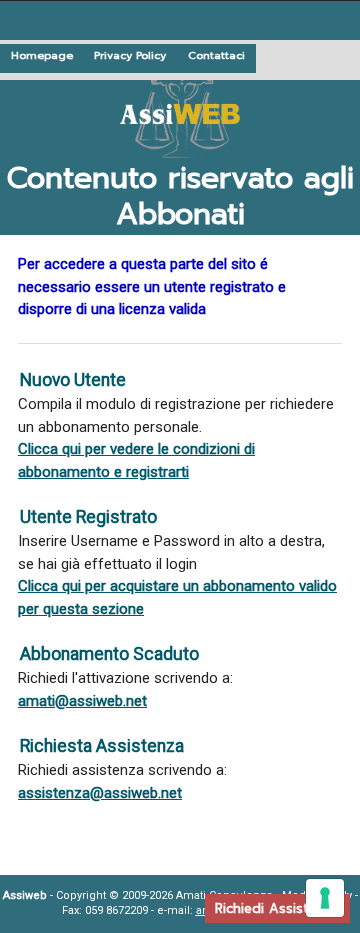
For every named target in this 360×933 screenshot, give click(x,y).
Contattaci (216, 55)
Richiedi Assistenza (277, 908)
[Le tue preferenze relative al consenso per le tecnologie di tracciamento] (325, 898)
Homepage (42, 55)
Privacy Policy (130, 55)
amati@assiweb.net (82, 701)
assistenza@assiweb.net (100, 793)
